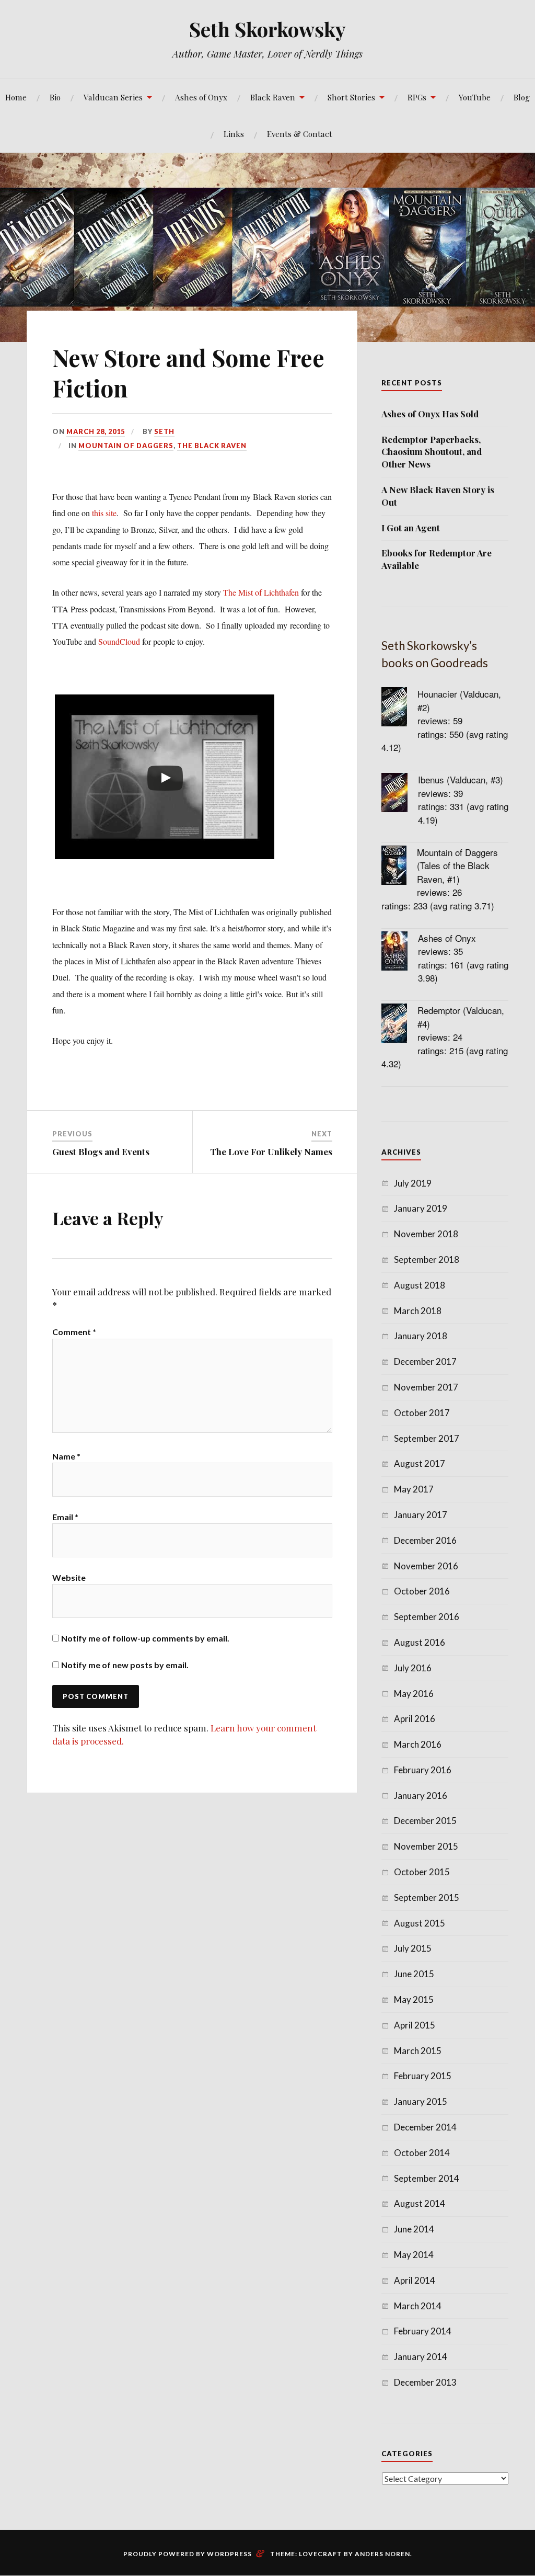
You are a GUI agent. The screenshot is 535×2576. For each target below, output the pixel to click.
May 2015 (414, 1999)
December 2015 (425, 1821)
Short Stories (351, 97)
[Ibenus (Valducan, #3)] (400, 794)
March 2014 (418, 2306)
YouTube (475, 97)
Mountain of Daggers (126, 446)
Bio (55, 97)
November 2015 (426, 1846)
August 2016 (420, 1642)
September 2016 (427, 1617)
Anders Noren (382, 2554)
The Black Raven (212, 446)
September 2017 (427, 1438)
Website (69, 1577)
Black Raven (273, 97)
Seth (164, 431)
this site (104, 513)
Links (234, 134)
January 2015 (421, 2101)
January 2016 (421, 1796)
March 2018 (418, 1311)
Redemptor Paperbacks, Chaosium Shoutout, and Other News (432, 452)
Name (66, 1456)
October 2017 (422, 1413)
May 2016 (414, 1694)
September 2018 (427, 1259)
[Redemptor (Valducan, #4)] (399, 1025)
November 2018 (426, 1234)
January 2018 (421, 1336)
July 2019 (413, 1183)
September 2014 (427, 2178)
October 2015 (422, 1872)
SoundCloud (119, 641)
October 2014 (422, 2153)
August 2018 (420, 1285)
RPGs (417, 97)
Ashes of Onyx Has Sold (430, 414)
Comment (74, 1332)
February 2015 (423, 2076)
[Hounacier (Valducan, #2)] (399, 708)
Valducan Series (113, 97)
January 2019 (421, 1208)
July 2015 (413, 1948)
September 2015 (427, 1897)
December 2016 (425, 1540)
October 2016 (422, 1591)
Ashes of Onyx (201, 97)
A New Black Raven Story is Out (438, 496)
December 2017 (425, 1361)
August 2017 (420, 1463)
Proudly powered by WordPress (188, 2554)
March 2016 (418, 1744)
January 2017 (421, 1515)
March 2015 (418, 2051)
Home (16, 97)
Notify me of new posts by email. (125, 1665)
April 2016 (415, 1719)
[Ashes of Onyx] (400, 953)
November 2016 (426, 1566)
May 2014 (414, 2255)
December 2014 (425, 2127)
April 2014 (415, 2280)
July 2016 (413, 1668)
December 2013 (425, 2382)
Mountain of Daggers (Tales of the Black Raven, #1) (457, 865)
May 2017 (414, 1489)
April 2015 (415, 2025)
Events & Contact (300, 134)
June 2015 (414, 1974)
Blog (522, 97)
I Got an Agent (411, 528)
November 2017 (426, 1387)
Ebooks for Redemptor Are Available (437, 559)
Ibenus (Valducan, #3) (461, 779)
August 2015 (420, 1923)
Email (65, 1517)
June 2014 (414, 2229)
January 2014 (421, 2357)
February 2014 (423, 2331)
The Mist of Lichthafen (261, 592)
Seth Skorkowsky (267, 29)
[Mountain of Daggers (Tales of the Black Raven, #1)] (399, 867)
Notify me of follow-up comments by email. (145, 1638)
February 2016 (423, 1770)
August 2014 (420, 2203)
